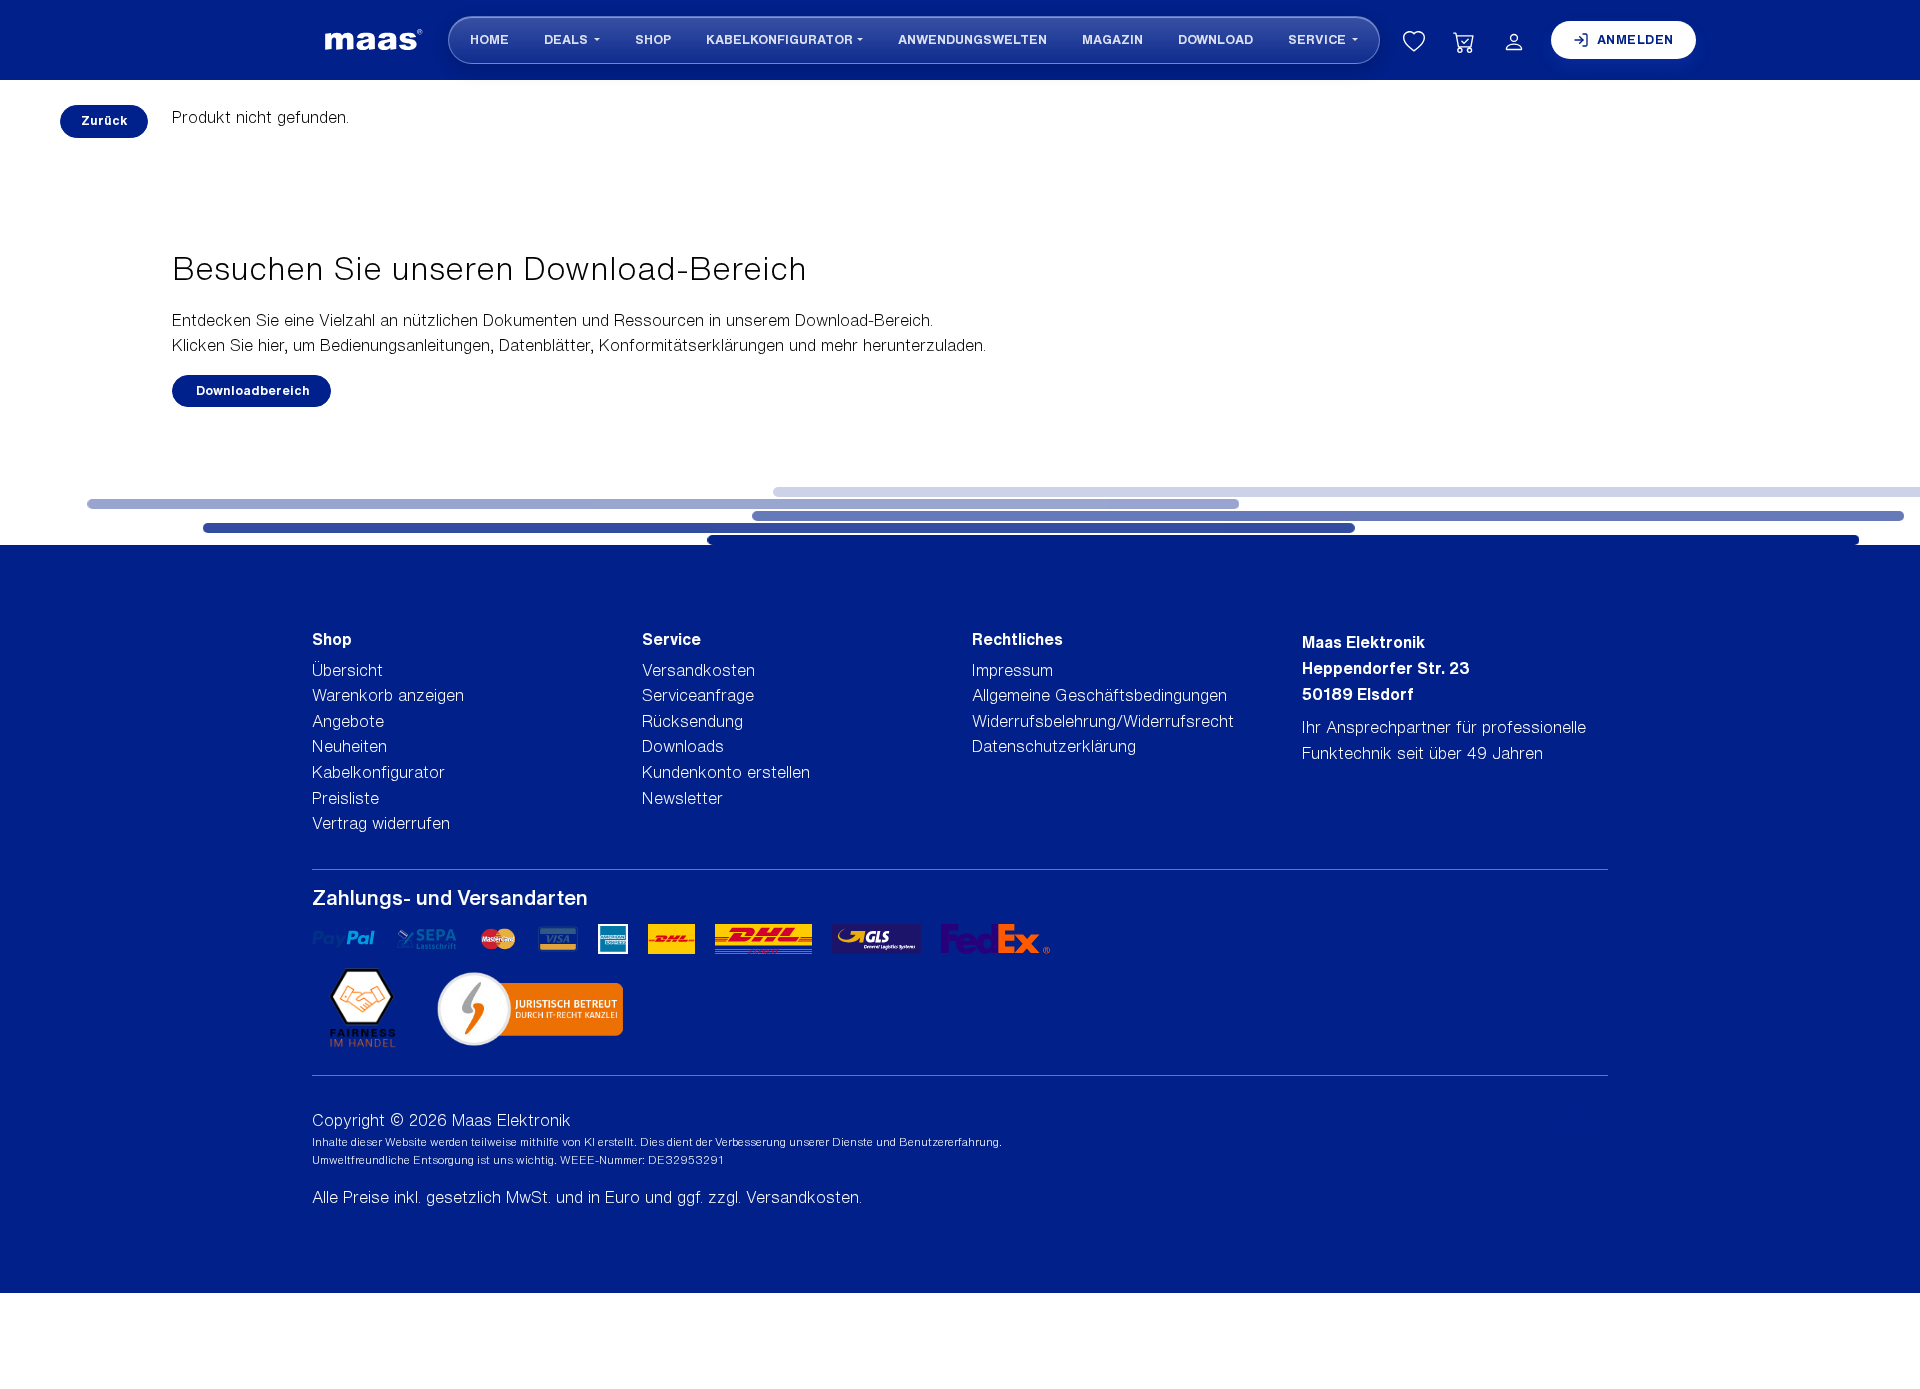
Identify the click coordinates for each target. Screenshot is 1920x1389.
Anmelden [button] (1635, 39)
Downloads (683, 746)
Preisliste (345, 798)
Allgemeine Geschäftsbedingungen (1099, 695)
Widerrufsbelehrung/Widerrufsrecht (1103, 721)
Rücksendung (692, 721)
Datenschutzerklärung (1054, 746)
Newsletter (682, 798)
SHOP (653, 39)
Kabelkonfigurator (779, 39)
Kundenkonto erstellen (726, 772)
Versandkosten (698, 670)
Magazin (1112, 39)
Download (1215, 39)
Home (489, 39)
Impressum (1012, 670)
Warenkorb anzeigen (388, 695)
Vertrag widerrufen (381, 823)
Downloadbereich (251, 390)
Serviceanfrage (698, 695)
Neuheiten (349, 746)
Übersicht (347, 670)
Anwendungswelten (972, 39)
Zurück (104, 120)
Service (1318, 39)
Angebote (348, 721)
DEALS (567, 39)
